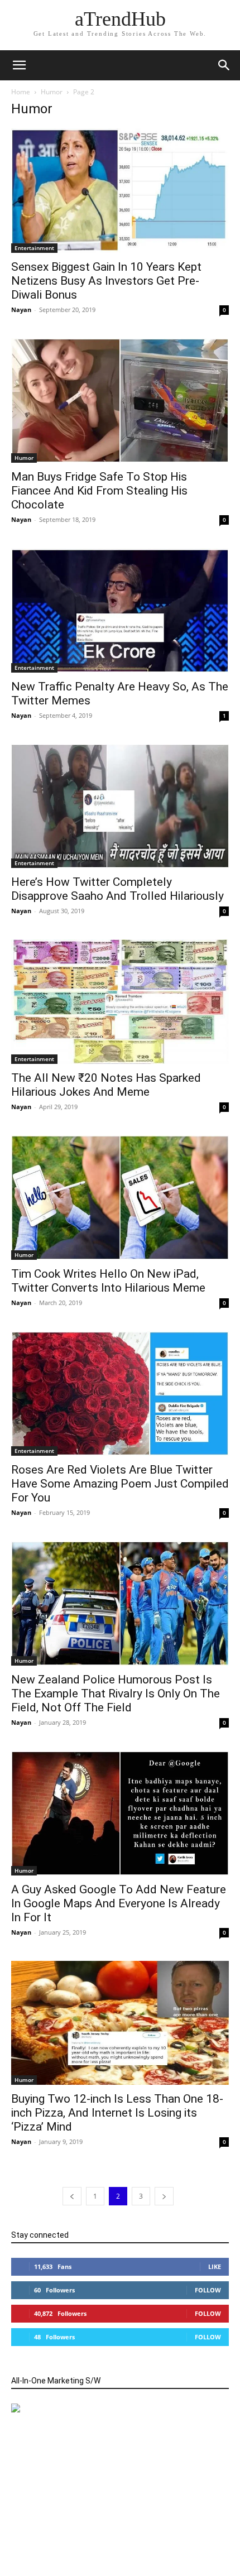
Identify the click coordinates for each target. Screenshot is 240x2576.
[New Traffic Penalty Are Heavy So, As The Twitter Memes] (120, 610)
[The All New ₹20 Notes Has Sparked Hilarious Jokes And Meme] (120, 1002)
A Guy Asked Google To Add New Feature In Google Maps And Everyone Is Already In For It (119, 1903)
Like (215, 2266)
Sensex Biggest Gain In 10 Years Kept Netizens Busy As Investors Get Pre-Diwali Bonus (106, 281)
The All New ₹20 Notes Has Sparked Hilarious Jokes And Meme (106, 1085)
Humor (52, 92)
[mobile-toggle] (19, 65)
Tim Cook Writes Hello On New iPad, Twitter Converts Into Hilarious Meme (108, 1281)
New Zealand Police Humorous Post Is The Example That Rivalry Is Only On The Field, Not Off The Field (116, 1694)
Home (21, 92)
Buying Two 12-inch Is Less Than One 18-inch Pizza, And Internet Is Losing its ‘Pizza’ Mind (117, 2113)
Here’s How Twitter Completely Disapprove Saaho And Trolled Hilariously (117, 889)
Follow (208, 2290)
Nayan (21, 310)
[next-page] (164, 2196)
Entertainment (34, 248)
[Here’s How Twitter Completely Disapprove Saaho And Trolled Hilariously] (120, 806)
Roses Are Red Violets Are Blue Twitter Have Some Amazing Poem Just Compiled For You (120, 1484)
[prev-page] (72, 2196)
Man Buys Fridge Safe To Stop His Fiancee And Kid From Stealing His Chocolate (99, 491)
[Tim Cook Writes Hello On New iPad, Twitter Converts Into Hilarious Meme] (120, 1198)
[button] (224, 65)
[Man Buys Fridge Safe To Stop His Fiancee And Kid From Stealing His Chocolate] (120, 400)
